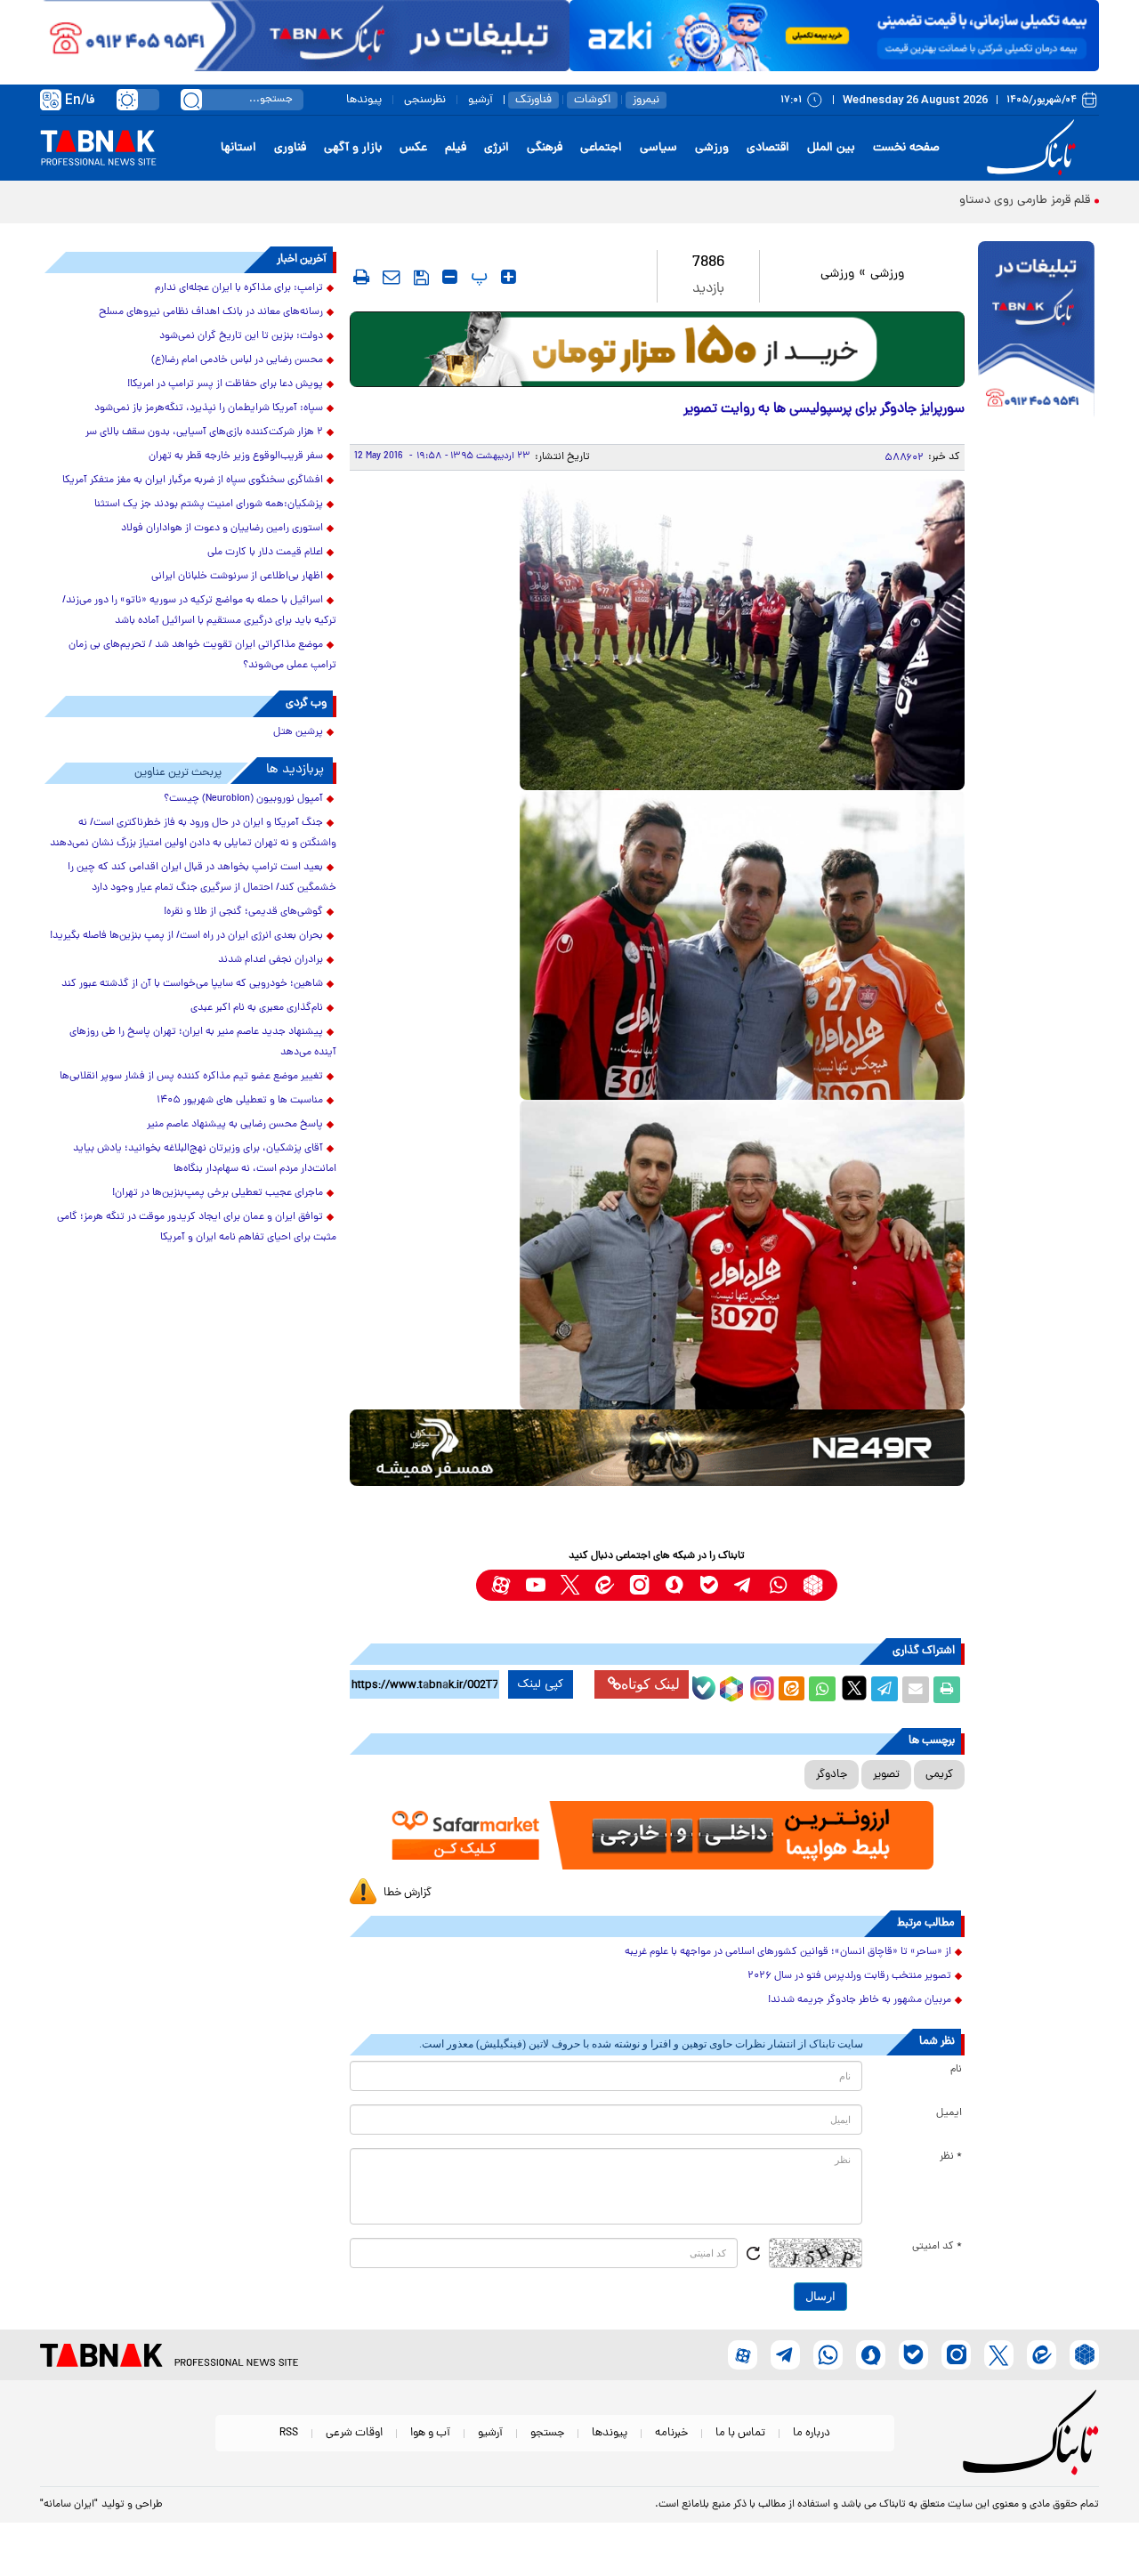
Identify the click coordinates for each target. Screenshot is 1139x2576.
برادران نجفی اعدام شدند (271, 960)
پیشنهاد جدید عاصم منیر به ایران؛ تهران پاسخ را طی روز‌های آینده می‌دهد (203, 1042)
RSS (289, 2433)
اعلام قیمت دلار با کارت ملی (265, 553)
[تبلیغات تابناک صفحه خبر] (1036, 331)
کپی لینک (541, 1684)
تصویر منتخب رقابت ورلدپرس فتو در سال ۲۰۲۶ (849, 1976)
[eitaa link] (605, 1585)
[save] (421, 278)
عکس (413, 148)
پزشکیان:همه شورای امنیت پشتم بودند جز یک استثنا (209, 505)
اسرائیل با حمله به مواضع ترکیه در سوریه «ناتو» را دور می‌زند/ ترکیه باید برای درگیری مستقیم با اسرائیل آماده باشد (199, 611)
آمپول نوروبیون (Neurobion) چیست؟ (243, 799)
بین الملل (831, 148)
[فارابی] (657, 349)
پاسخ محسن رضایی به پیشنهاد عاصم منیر (235, 1125)
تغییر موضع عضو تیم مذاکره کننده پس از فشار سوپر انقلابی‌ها (191, 1077)
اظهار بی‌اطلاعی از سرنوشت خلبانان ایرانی (237, 577)
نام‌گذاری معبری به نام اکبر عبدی (257, 1008)
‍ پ (477, 277)
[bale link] (709, 1585)
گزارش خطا (408, 1893)
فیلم (456, 148)
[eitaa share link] (791, 1690)
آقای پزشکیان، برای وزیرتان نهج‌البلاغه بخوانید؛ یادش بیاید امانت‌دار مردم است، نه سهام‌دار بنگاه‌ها (205, 1159)
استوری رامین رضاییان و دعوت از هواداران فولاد (222, 529)
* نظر (951, 2157)
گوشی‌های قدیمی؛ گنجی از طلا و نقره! (243, 912)
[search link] (191, 100)
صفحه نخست (906, 148)
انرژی (497, 148)
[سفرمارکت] (657, 1835)
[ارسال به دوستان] (916, 1690)
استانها (238, 148)
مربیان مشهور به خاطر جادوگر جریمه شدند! (860, 2000)
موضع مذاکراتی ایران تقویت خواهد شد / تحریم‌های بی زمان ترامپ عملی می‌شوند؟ (202, 655)
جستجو (547, 2433)
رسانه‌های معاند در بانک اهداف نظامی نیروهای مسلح (211, 312)
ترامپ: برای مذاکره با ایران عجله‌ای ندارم (239, 288)
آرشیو (481, 100)
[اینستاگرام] (760, 1686)
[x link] (570, 1585)
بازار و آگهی (353, 148)
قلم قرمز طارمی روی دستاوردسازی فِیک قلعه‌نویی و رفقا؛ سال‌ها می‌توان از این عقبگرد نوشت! (859, 201)
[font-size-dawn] (450, 277)
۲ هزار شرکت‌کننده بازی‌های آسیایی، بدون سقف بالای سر (204, 432)
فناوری (290, 148)
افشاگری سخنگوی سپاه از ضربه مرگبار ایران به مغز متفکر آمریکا (193, 480)
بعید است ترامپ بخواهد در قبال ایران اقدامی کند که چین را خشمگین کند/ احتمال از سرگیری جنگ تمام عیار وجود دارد (202, 878)
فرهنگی (545, 148)
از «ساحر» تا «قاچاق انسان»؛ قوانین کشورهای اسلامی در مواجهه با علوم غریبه (788, 1952)
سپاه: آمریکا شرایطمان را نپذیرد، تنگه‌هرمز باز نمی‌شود (209, 408)
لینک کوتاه (650, 1684)
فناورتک (533, 100)
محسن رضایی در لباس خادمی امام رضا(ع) (237, 360)
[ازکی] (834, 36)
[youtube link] (535, 1585)
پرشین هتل (298, 732)
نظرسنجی (425, 100)
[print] (361, 277)
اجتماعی (601, 148)
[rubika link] (813, 1585)
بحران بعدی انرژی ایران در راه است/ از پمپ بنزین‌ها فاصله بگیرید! (186, 936)
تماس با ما (740, 2433)
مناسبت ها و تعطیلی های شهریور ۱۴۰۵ (240, 1101)
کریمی (939, 1775)
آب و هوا (430, 2433)
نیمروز (646, 100)
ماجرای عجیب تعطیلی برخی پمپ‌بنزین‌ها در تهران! (218, 1193)
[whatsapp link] (778, 1585)
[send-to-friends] (392, 277)
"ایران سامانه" (69, 2505)
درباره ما (812, 2433)
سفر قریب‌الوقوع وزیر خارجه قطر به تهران (236, 456)
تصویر (886, 1775)
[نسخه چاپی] (947, 1690)
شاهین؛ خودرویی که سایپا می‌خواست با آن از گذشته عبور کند (192, 984)
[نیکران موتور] (657, 1447)
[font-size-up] (509, 277)
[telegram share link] (885, 1690)
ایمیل (949, 2113)
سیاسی (658, 148)
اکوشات (592, 100)
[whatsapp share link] (822, 1690)
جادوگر (832, 1775)
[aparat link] (501, 1585)
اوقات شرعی (354, 2433)
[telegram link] (743, 1585)
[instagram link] (639, 1585)
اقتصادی (768, 148)
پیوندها (364, 100)
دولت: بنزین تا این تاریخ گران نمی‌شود (241, 336)
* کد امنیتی (937, 2247)
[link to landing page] (1034, 148)
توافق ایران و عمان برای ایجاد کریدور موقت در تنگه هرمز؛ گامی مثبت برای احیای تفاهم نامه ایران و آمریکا (197, 1227)
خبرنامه (671, 2433)
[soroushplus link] (674, 1585)
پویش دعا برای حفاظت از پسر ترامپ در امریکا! (225, 384)
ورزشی (712, 148)
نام (956, 2070)
